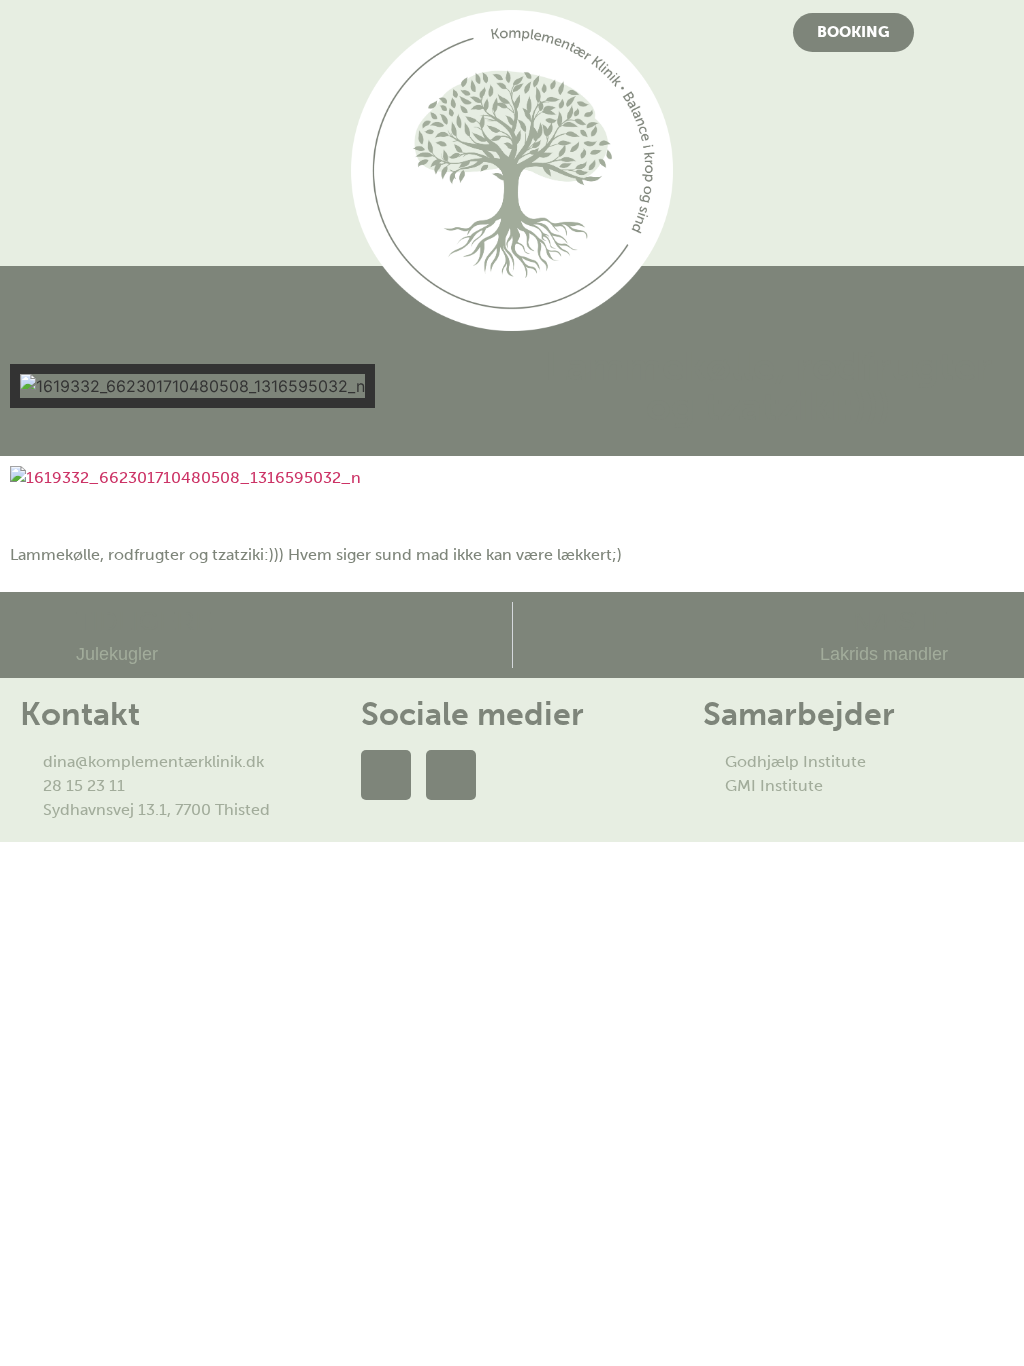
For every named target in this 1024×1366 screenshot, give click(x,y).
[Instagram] (451, 775)
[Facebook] (386, 775)
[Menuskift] (170, 27)
